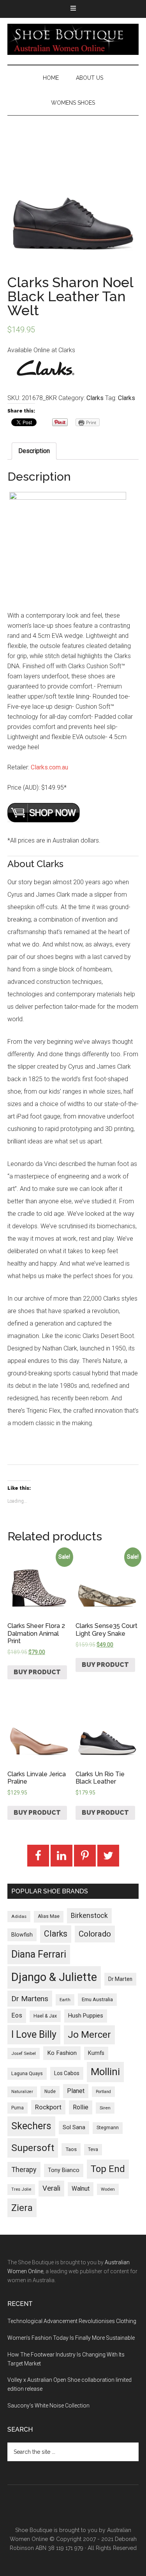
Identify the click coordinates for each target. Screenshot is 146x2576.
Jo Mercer (89, 2035)
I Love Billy (34, 2034)
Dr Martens (30, 1999)
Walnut (81, 2189)
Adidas (19, 1916)
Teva (93, 2149)
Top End (108, 2169)
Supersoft (33, 2148)
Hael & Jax (45, 2016)
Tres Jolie (21, 2189)
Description (34, 451)
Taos (71, 2149)
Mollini (105, 2072)
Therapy (24, 2169)
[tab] (34, 451)
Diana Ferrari (39, 1954)
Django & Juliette (54, 1977)
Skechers (31, 2126)
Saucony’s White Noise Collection (48, 2406)
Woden (108, 2189)
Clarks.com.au (49, 767)
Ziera (22, 2208)
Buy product (37, 1672)
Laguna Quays (27, 2073)
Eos (17, 2015)
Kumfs (96, 2053)
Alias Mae (49, 1916)
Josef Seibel (24, 2053)
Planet (76, 2091)
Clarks (95, 398)
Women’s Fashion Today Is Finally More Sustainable (71, 2338)
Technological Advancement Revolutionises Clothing (72, 2321)
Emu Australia (97, 1999)
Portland (103, 2092)
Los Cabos (67, 2073)
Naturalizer (22, 2092)
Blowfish (22, 1935)
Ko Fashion (62, 2053)
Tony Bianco (64, 2170)
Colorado (95, 1934)
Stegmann (108, 2128)
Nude (50, 2091)
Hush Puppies (86, 2016)
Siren (105, 2108)
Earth (65, 2000)
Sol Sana (74, 2127)
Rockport (48, 2107)
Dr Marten (120, 1979)
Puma (18, 2108)
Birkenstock (89, 1916)
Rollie (81, 2107)
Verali (51, 2188)
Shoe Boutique (73, 39)
